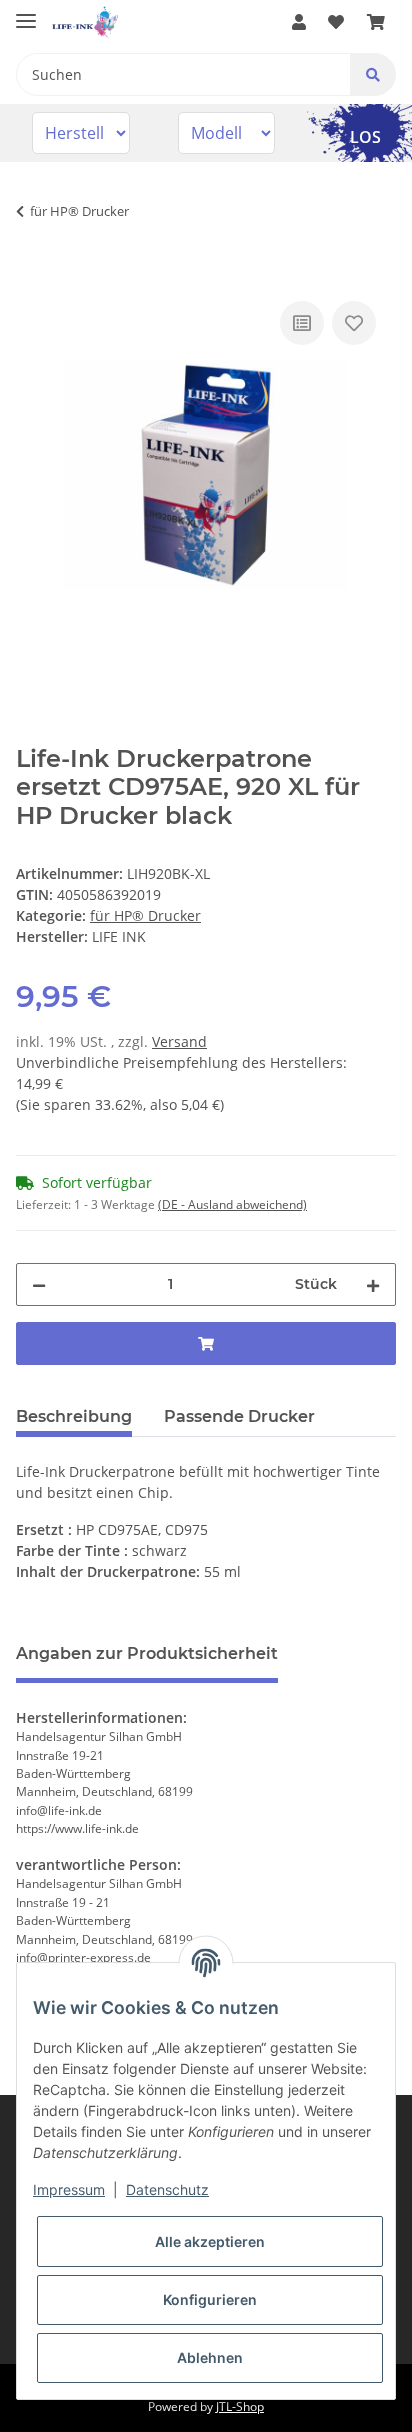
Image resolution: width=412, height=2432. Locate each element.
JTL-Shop (240, 2406)
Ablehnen (210, 2357)
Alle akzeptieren (210, 2241)
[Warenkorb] (376, 22)
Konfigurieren (210, 2299)
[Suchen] (373, 74)
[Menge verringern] (39, 1284)
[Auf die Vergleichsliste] (302, 323)
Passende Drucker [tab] (239, 1416)
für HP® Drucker (145, 915)
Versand (179, 1041)
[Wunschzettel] (336, 22)
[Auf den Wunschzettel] (354, 323)
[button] (299, 22)
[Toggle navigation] (26, 12)
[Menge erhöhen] (373, 1284)
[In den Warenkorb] (32, 274)
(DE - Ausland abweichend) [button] (232, 1204)
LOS (365, 137)
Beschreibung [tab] (74, 1416)
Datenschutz (167, 2189)
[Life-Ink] (85, 22)
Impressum (69, 2189)
